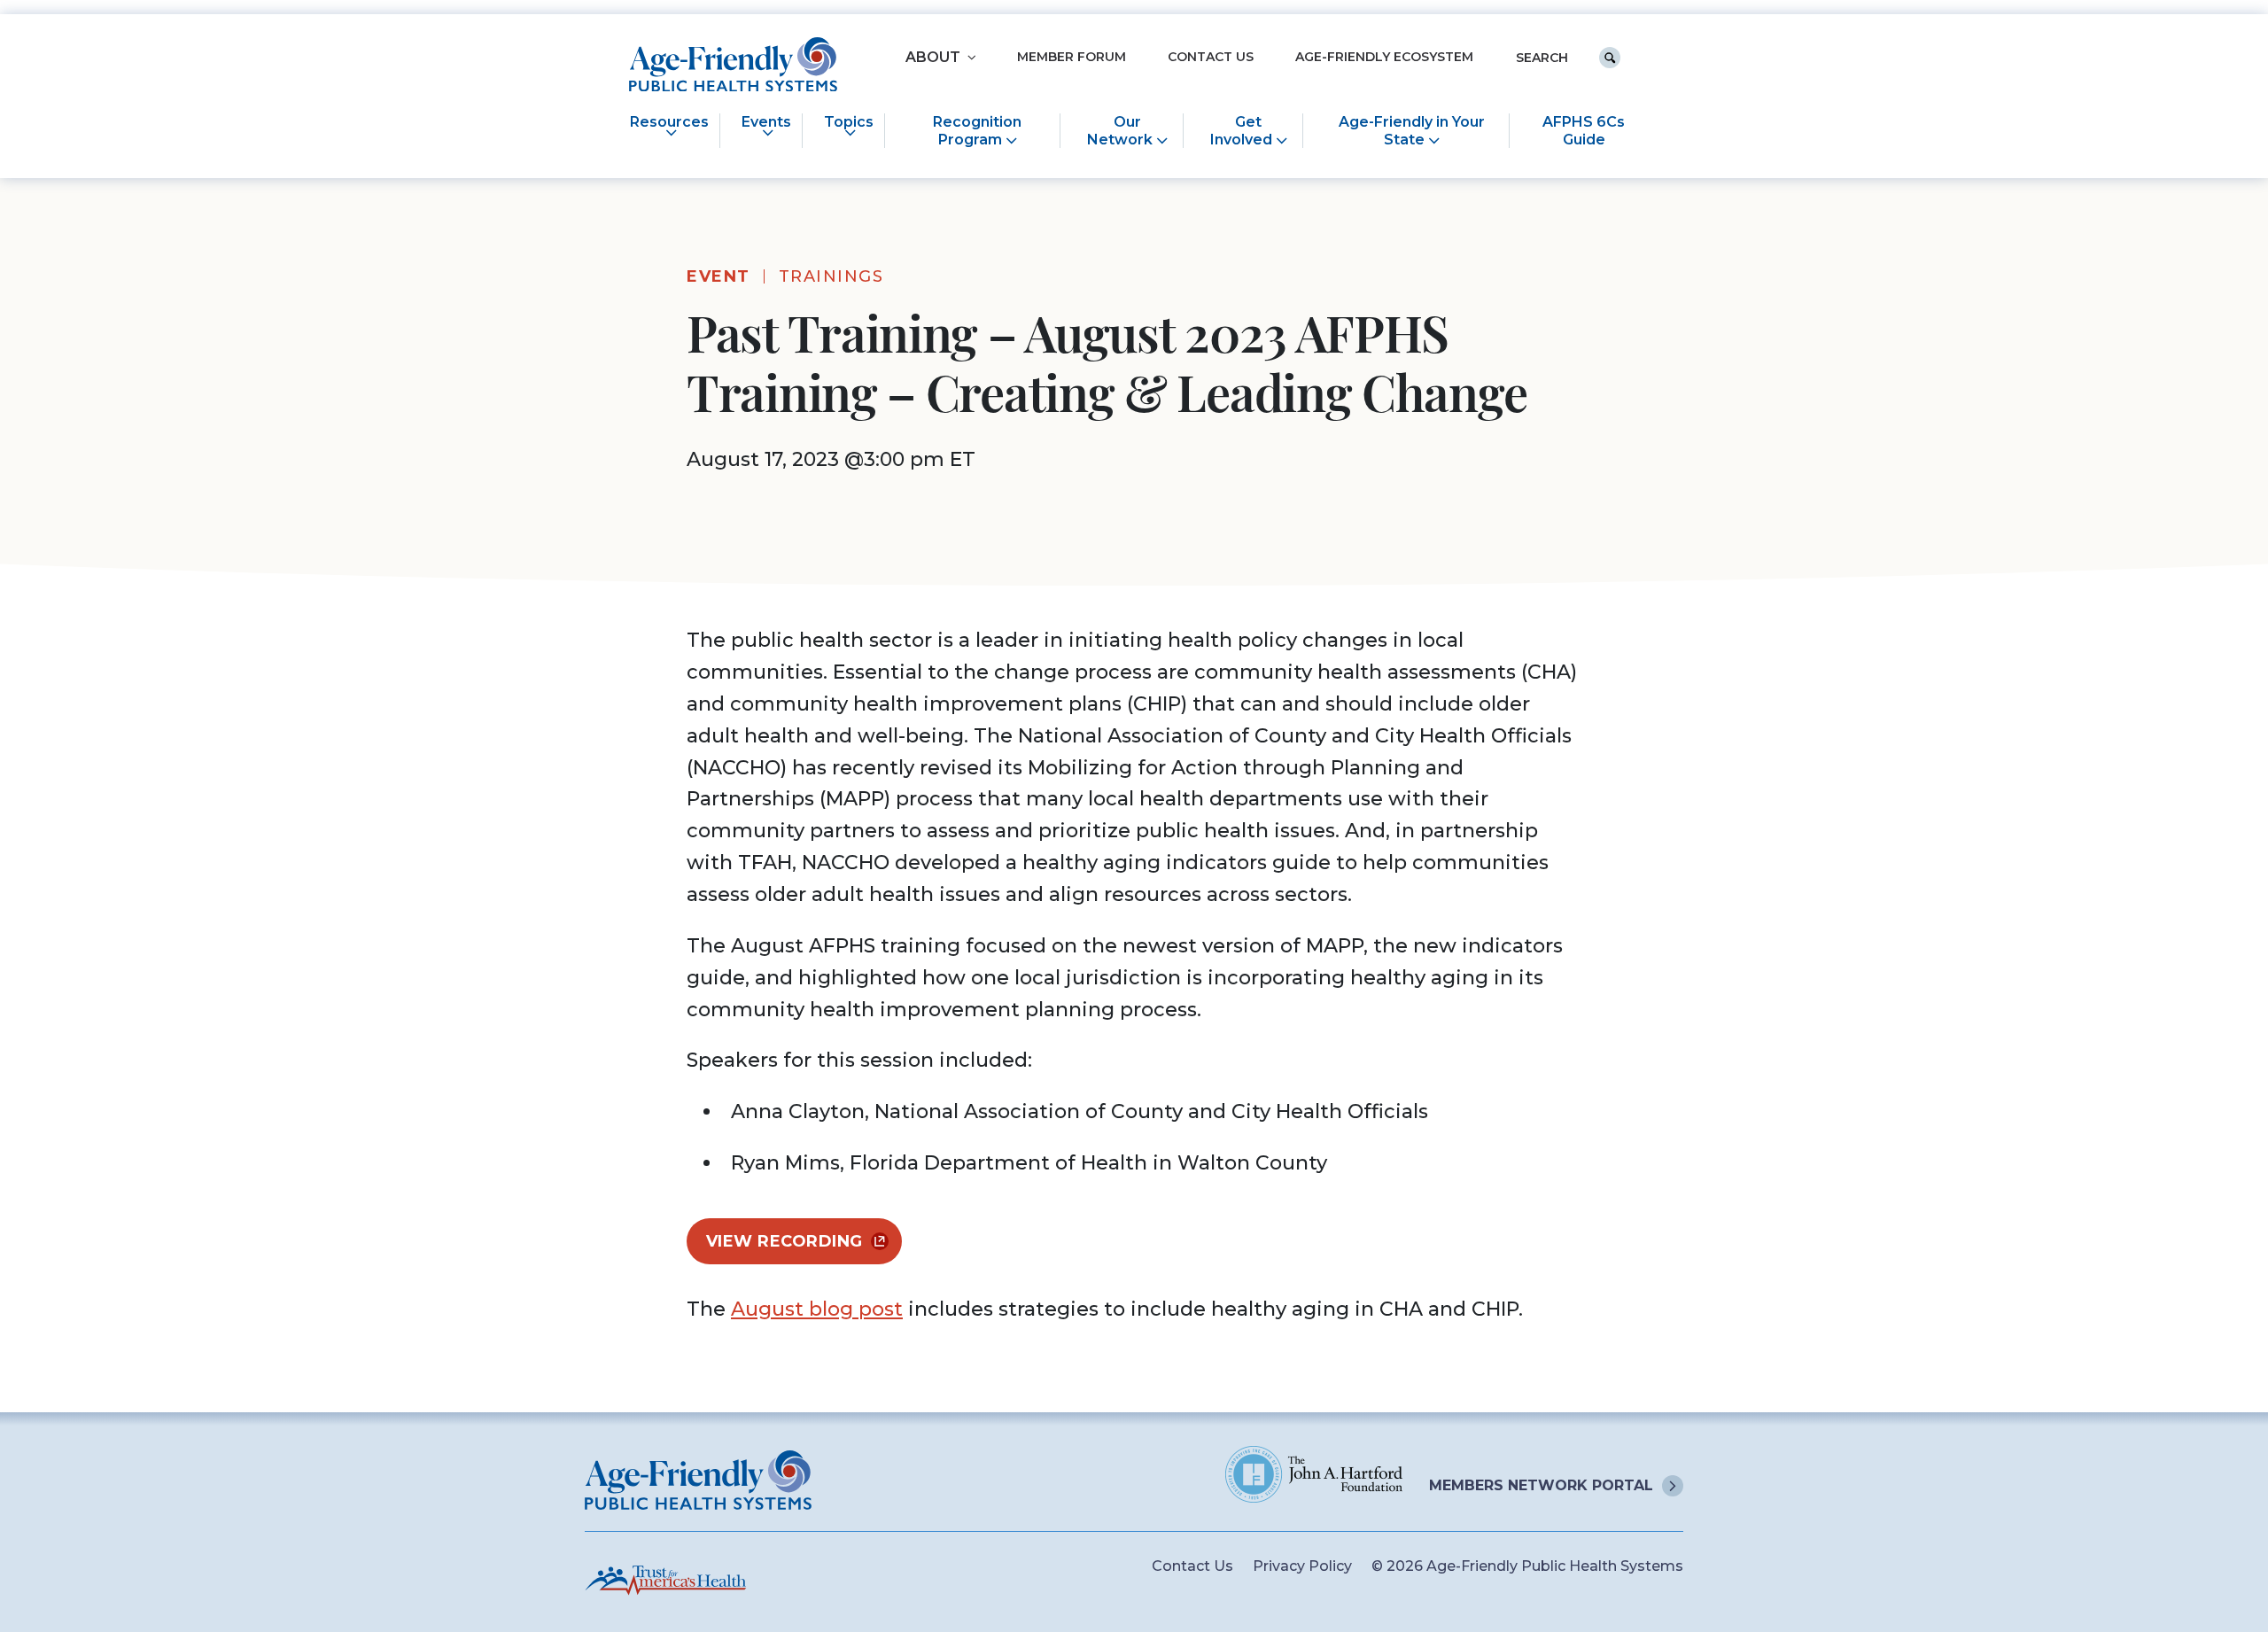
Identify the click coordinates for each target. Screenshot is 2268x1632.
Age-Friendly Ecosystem (1384, 57)
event (718, 276)
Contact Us (1211, 57)
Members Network (1541, 1485)
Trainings (831, 276)
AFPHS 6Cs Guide (1584, 130)
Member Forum (1072, 57)
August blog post (817, 1309)
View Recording (784, 1241)
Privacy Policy (1302, 1566)
